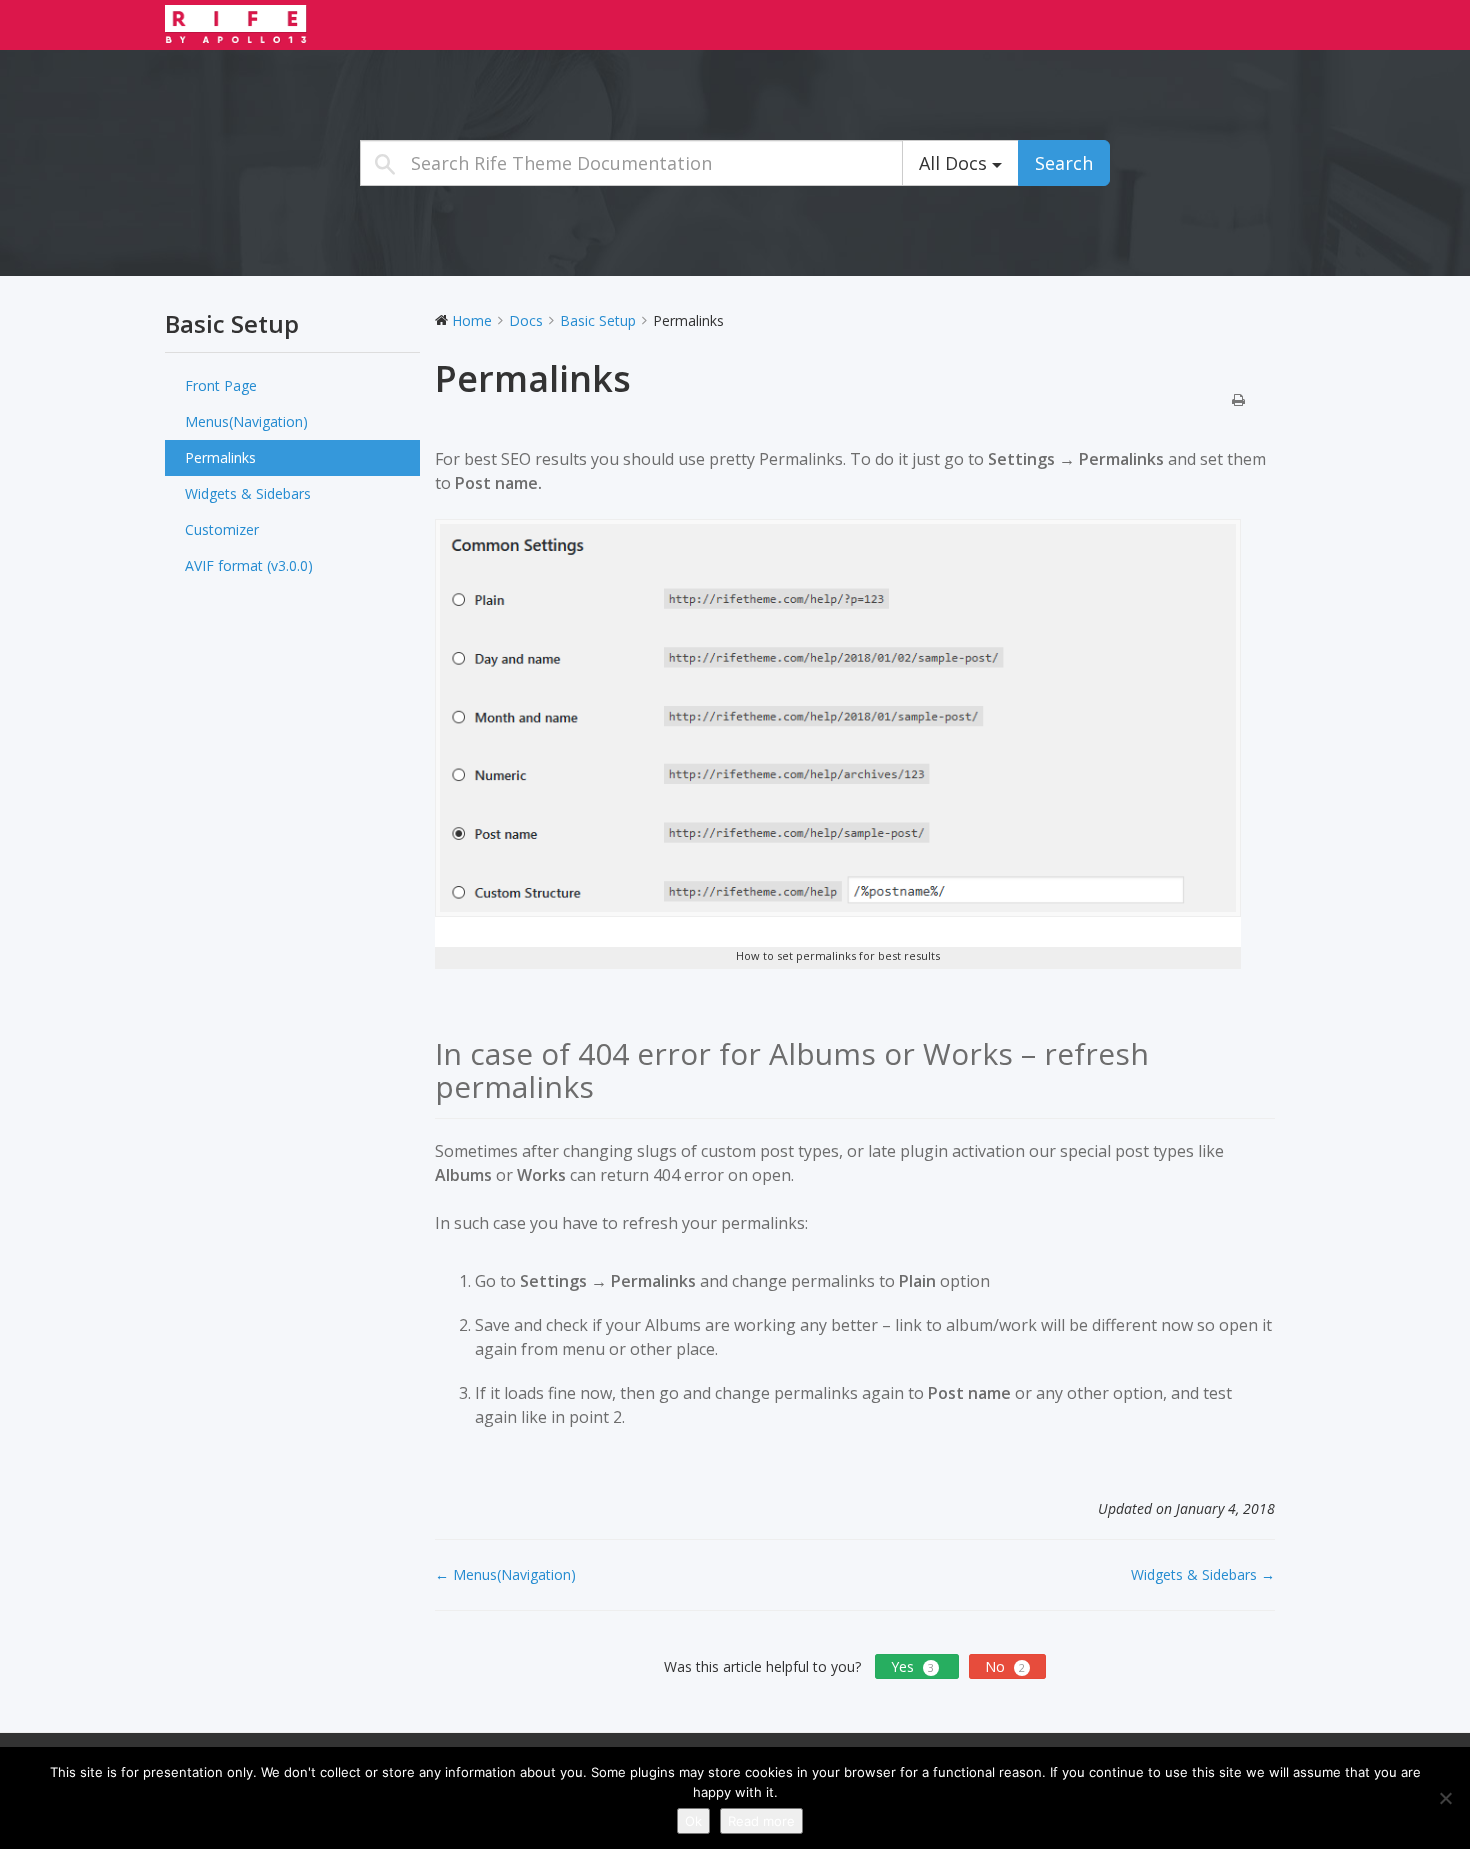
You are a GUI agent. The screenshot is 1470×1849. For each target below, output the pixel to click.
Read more (761, 1821)
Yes (912, 1666)
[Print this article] (1238, 401)
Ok (693, 1821)
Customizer (222, 529)
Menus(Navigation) (246, 421)
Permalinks (220, 457)
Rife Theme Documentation (290, 24)
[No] (1445, 1798)
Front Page (221, 385)
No (1005, 1666)
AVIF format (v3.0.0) (249, 565)
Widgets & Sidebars (248, 493)
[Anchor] (609, 1086)
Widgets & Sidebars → (1203, 1574)
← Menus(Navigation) (505, 1574)
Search (1064, 163)
